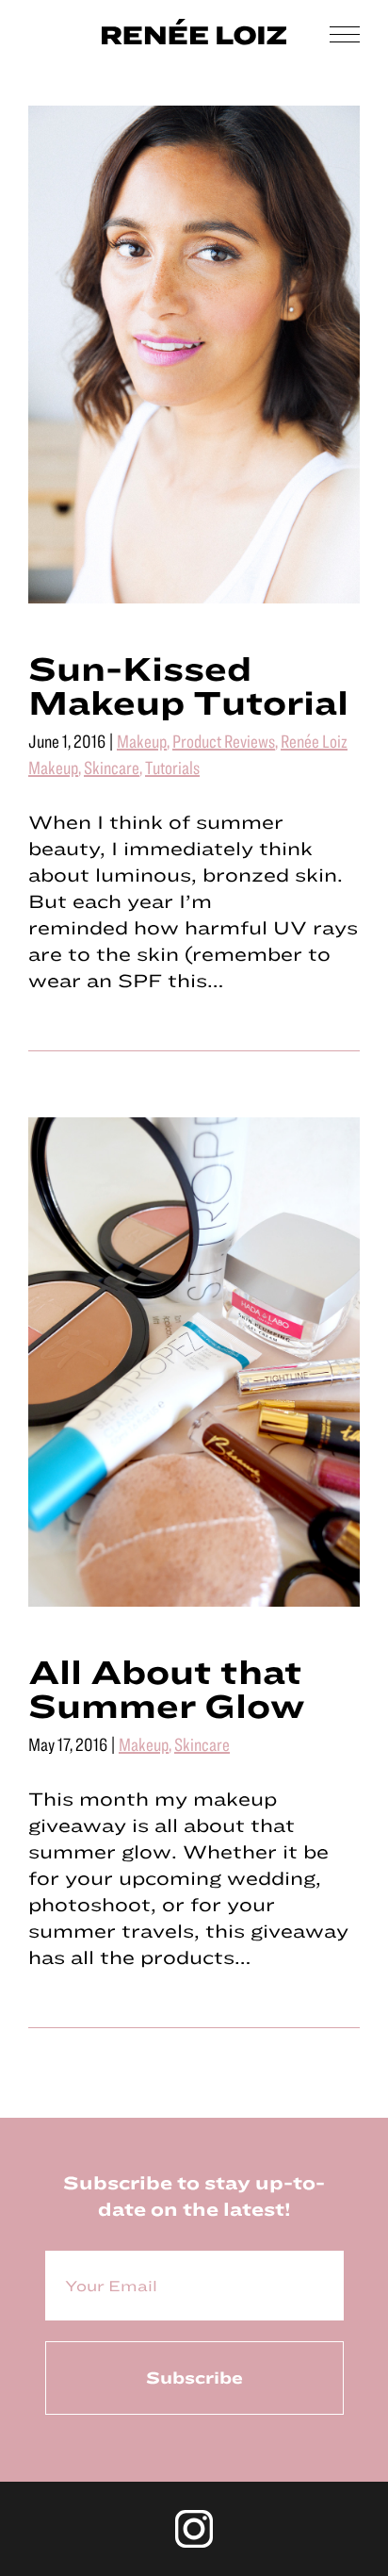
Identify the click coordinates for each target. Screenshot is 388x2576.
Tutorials (172, 767)
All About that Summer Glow (167, 1688)
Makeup (142, 741)
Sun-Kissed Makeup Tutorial (188, 685)
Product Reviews (224, 741)
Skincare (112, 767)
